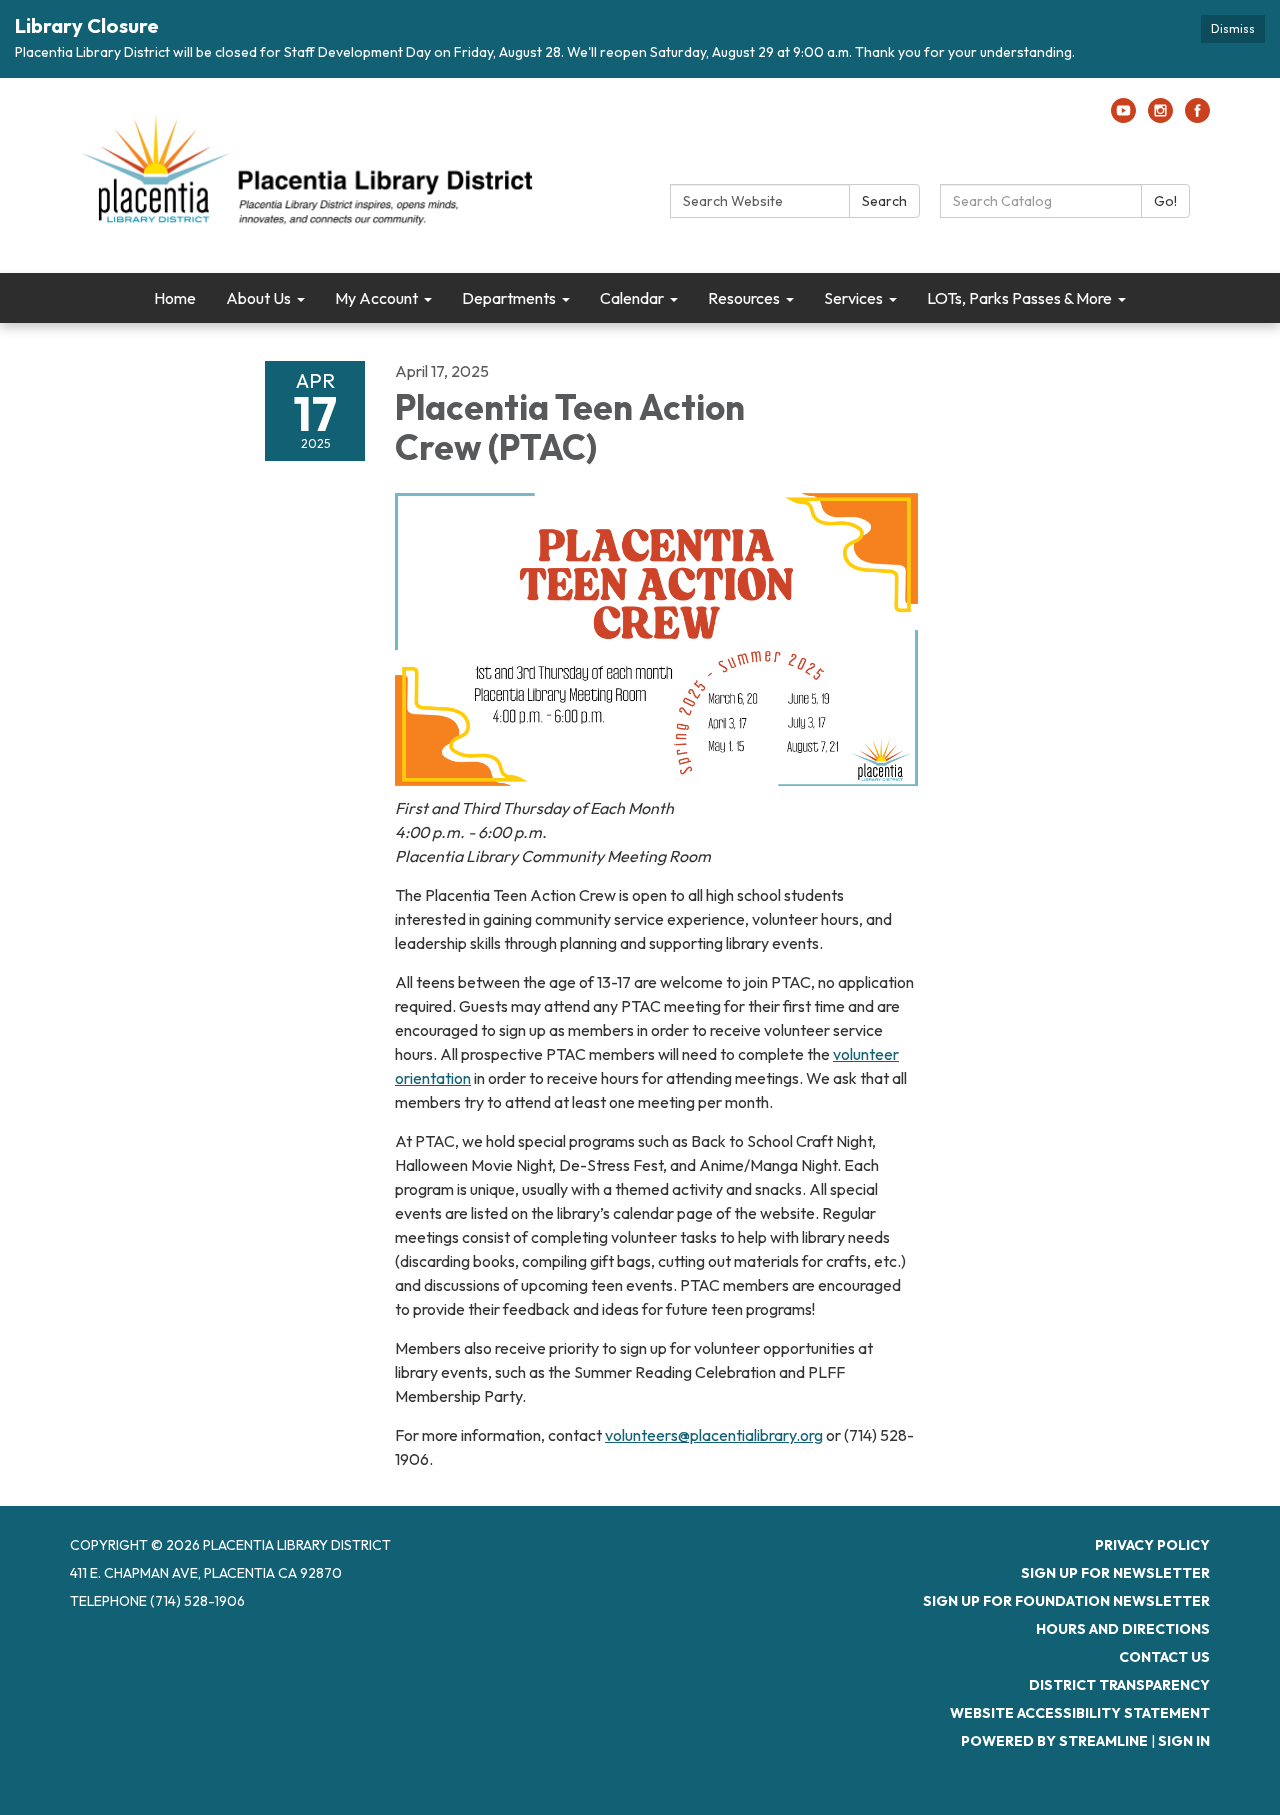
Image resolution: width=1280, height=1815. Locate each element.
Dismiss (1233, 28)
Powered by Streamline (1054, 1741)
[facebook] (1197, 117)
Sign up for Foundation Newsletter (1066, 1601)
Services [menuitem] (853, 298)
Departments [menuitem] (509, 298)
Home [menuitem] (175, 298)
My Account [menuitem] (376, 298)
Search (884, 201)
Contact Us (1164, 1657)
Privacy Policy (1152, 1545)
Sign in (1184, 1741)
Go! (1165, 201)
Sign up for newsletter (1115, 1573)
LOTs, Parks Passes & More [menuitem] (1019, 298)
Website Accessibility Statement (1080, 1713)
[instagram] (1160, 117)
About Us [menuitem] (258, 298)
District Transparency (1119, 1685)
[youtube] (1123, 117)
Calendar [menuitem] (632, 298)
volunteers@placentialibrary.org (714, 1435)
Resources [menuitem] (744, 298)
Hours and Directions (1123, 1629)
